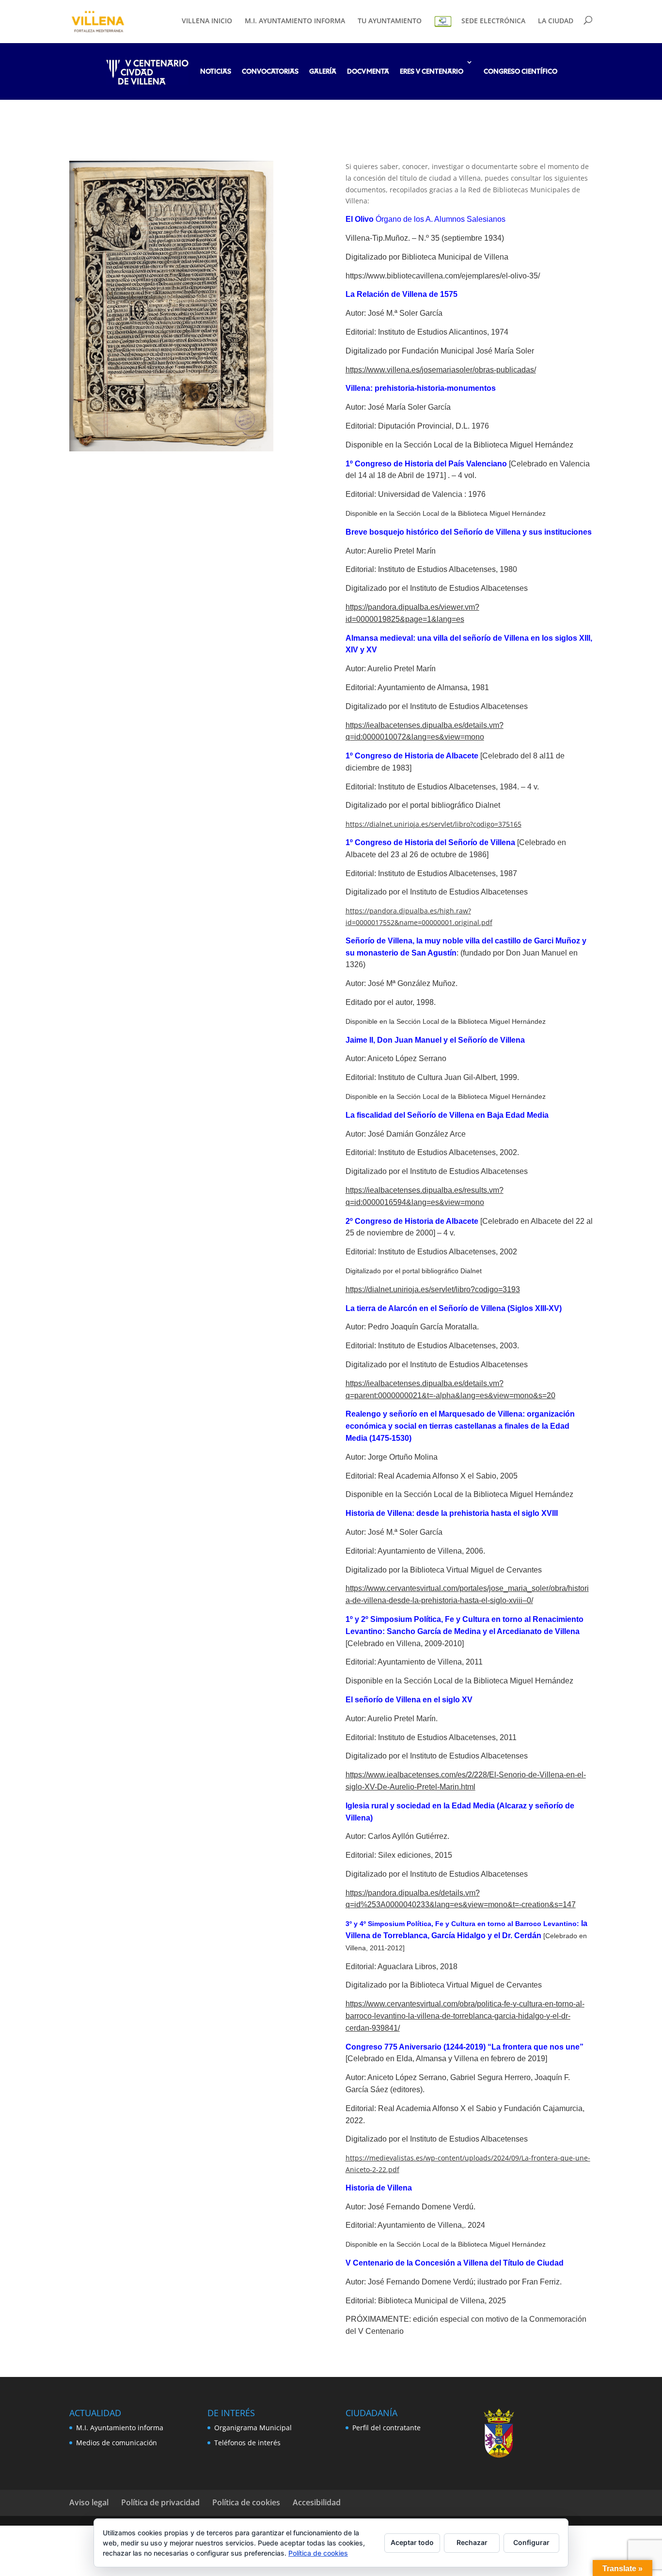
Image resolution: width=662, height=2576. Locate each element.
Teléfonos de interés (247, 2443)
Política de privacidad (160, 2502)
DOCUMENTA (368, 72)
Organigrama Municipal (253, 2428)
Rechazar (472, 2542)
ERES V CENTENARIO (432, 72)
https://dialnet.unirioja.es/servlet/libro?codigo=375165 (433, 824)
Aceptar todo (412, 2542)
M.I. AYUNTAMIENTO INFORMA (295, 21)
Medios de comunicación (117, 2443)
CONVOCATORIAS (270, 72)
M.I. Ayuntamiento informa (120, 2428)
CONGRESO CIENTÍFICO (520, 72)
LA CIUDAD (556, 21)
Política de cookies (246, 2502)
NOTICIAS (216, 72)
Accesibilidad (317, 2502)
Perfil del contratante (386, 2428)
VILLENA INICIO (207, 21)
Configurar (531, 2542)
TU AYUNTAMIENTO (390, 21)
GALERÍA (323, 72)
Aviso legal (89, 2502)
